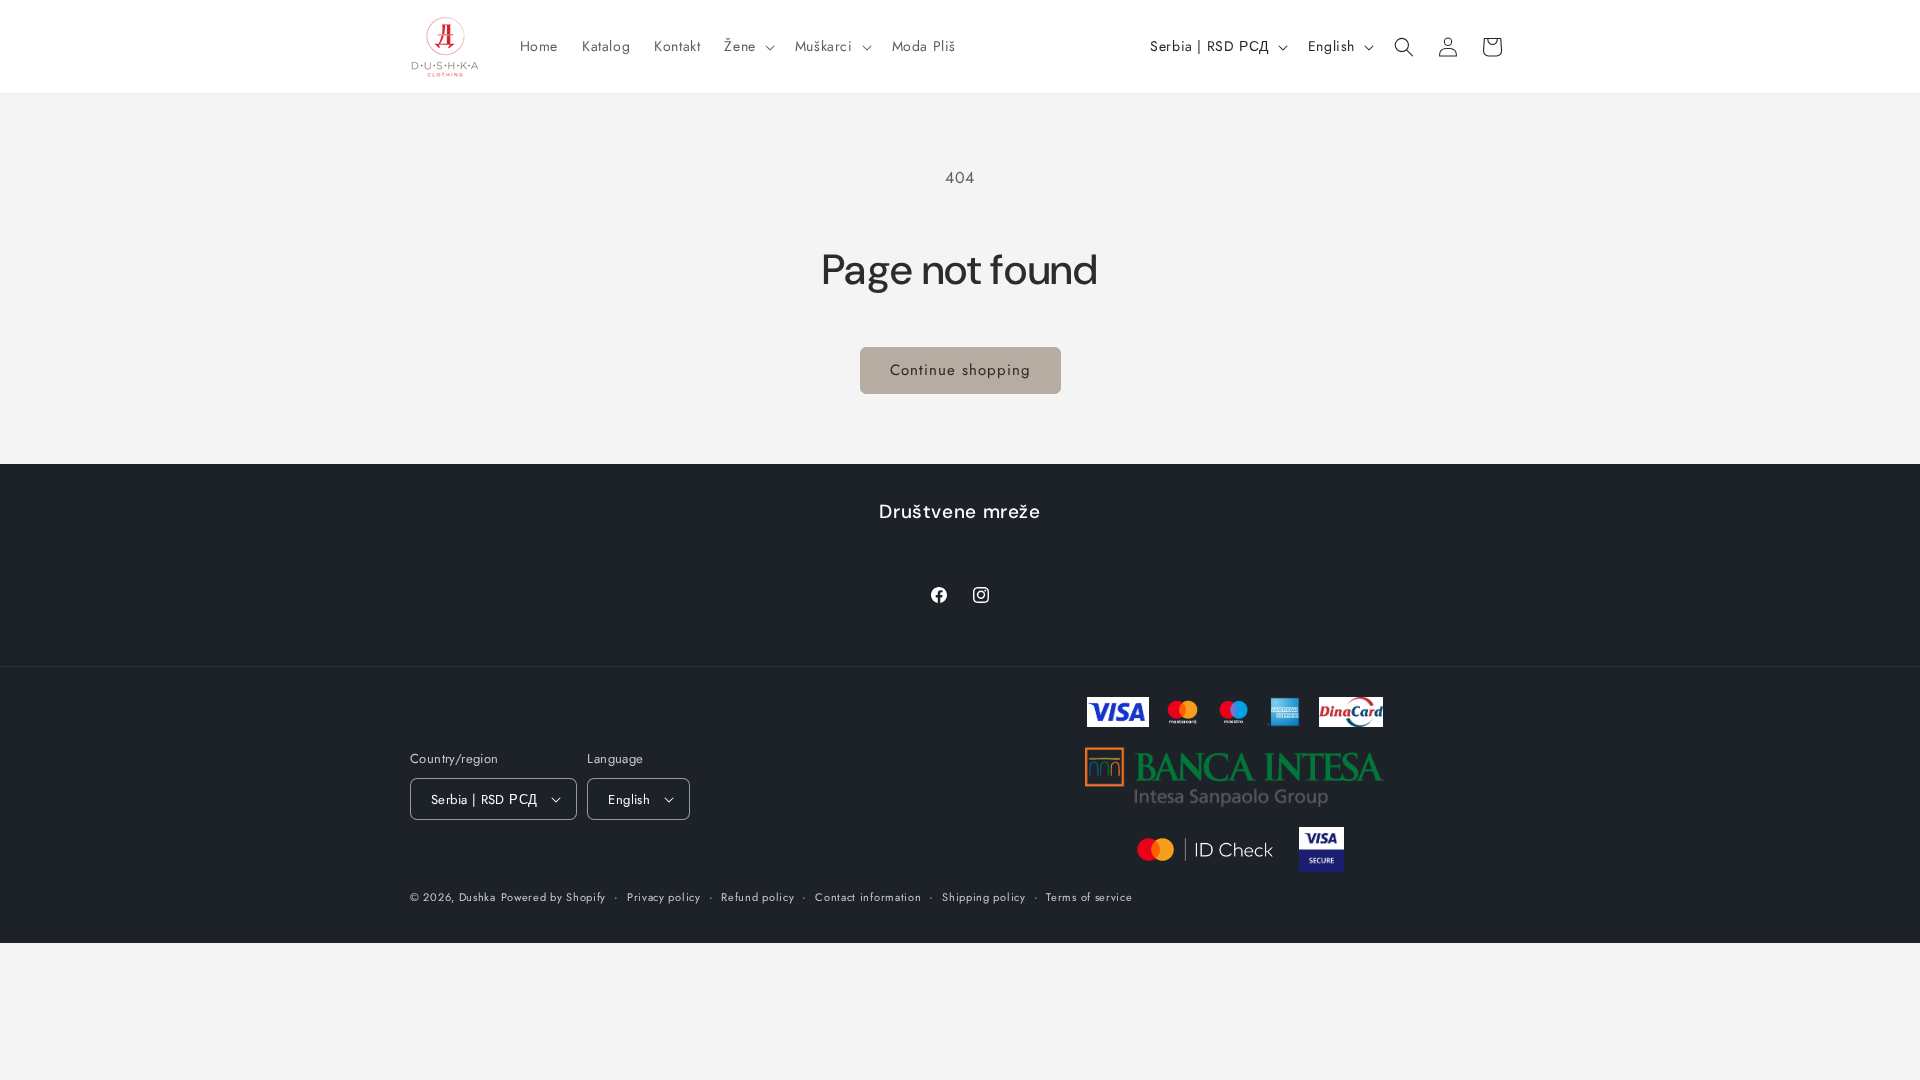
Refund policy (757, 897)
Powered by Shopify (554, 897)
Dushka (477, 897)
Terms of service (1089, 897)
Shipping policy (984, 897)
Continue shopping (960, 370)
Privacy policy (664, 897)
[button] (747, 46)
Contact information (868, 897)
